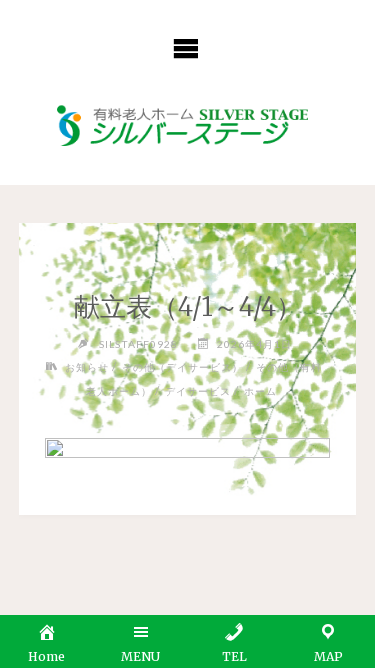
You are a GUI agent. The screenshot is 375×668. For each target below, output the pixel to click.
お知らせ (87, 367)
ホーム (260, 391)
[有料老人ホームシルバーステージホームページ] (187, 126)
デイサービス (198, 391)
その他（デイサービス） (182, 367)
